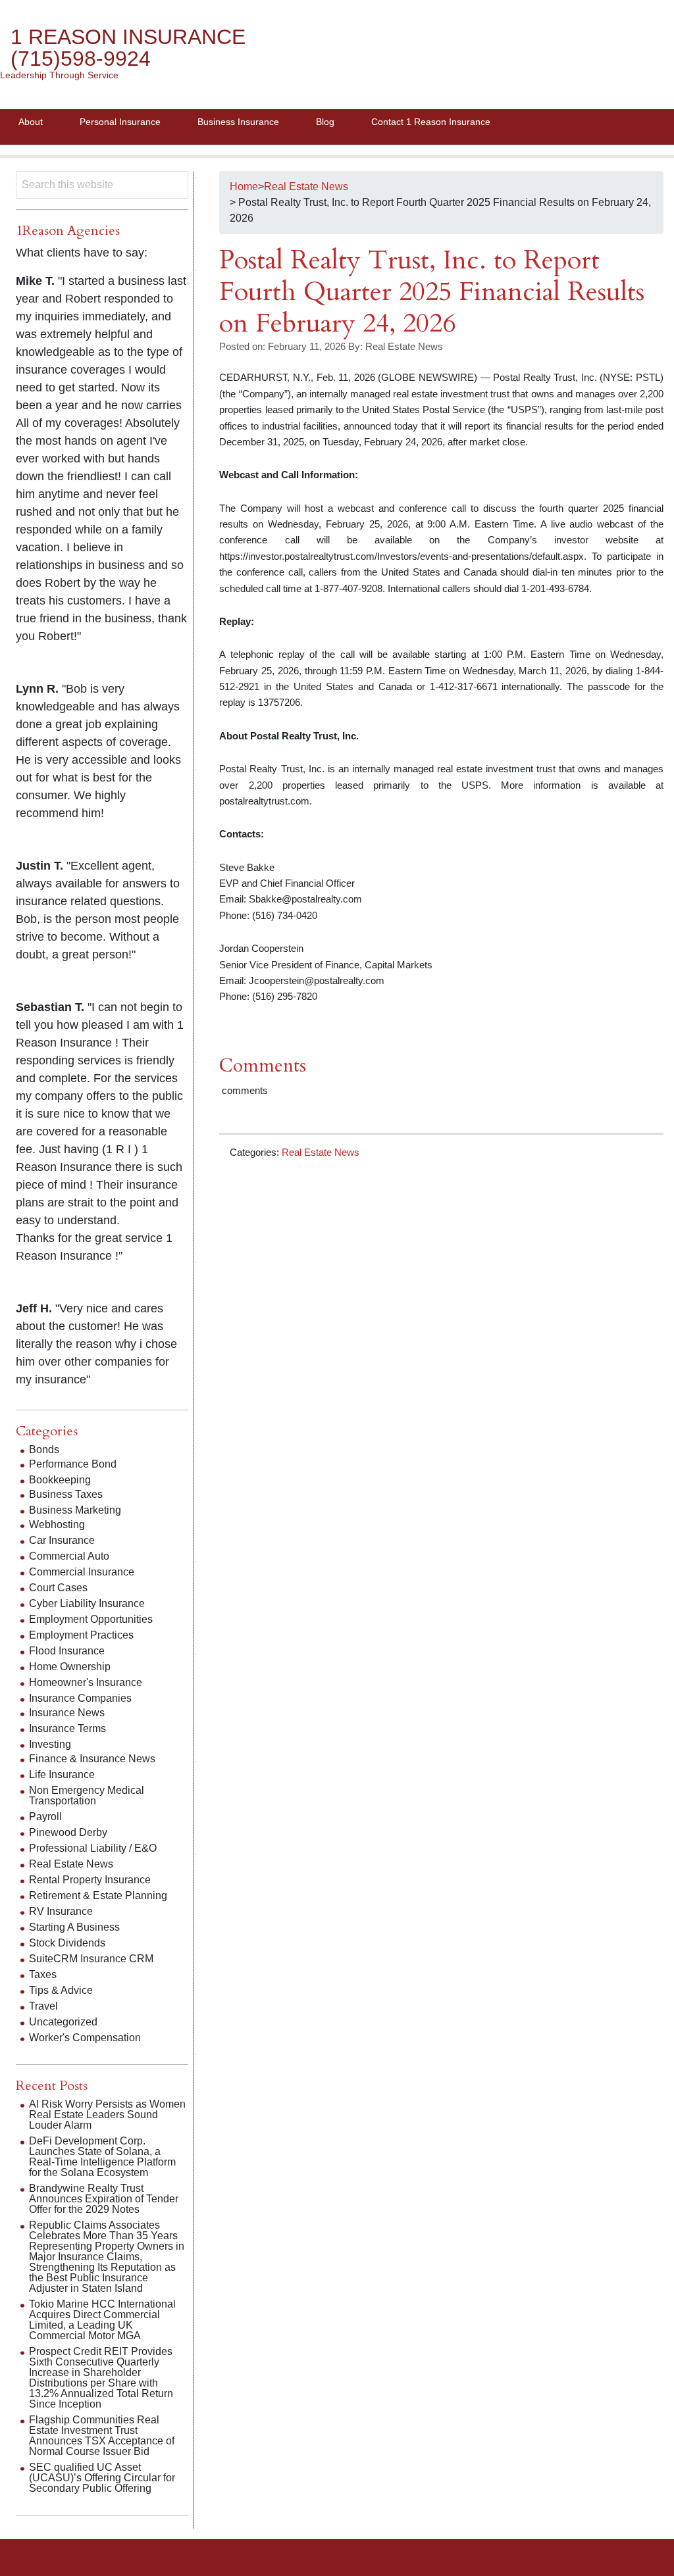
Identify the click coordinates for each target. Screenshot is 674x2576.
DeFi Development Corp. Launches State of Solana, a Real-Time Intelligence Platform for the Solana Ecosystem (102, 2157)
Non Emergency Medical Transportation (87, 1796)
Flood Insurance (67, 1651)
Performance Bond (73, 1464)
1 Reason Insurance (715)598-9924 (128, 48)
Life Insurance (62, 1774)
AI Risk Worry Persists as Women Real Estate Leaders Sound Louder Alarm (107, 2115)
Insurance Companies (80, 1698)
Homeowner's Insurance (86, 1682)
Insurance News (67, 1713)
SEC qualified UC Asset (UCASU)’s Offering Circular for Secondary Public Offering (102, 2478)
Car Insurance (62, 1540)
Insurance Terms (67, 1728)
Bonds (44, 1449)
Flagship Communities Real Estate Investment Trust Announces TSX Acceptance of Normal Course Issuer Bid (102, 2436)
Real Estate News (321, 1152)
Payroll (45, 1817)
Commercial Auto (69, 1556)
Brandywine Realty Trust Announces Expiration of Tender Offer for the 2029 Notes (104, 2199)
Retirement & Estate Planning (98, 1895)
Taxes (43, 1974)
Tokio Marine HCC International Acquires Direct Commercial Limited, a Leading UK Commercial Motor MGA (102, 2320)
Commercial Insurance (82, 1572)
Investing (50, 1744)
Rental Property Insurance (90, 1880)
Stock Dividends (67, 1943)
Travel (43, 2006)
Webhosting (57, 1524)
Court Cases (58, 1588)
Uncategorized (63, 2022)
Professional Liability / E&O (93, 1848)
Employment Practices (81, 1635)
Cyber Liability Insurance (87, 1603)
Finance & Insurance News (92, 1759)
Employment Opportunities (91, 1619)
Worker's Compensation (85, 2038)
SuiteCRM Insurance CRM (91, 1959)
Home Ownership (70, 1667)
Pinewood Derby (68, 1832)
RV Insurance (61, 1911)
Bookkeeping (60, 1480)
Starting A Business (74, 1927)
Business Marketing (75, 1510)
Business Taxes (66, 1494)
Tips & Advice (61, 1990)
